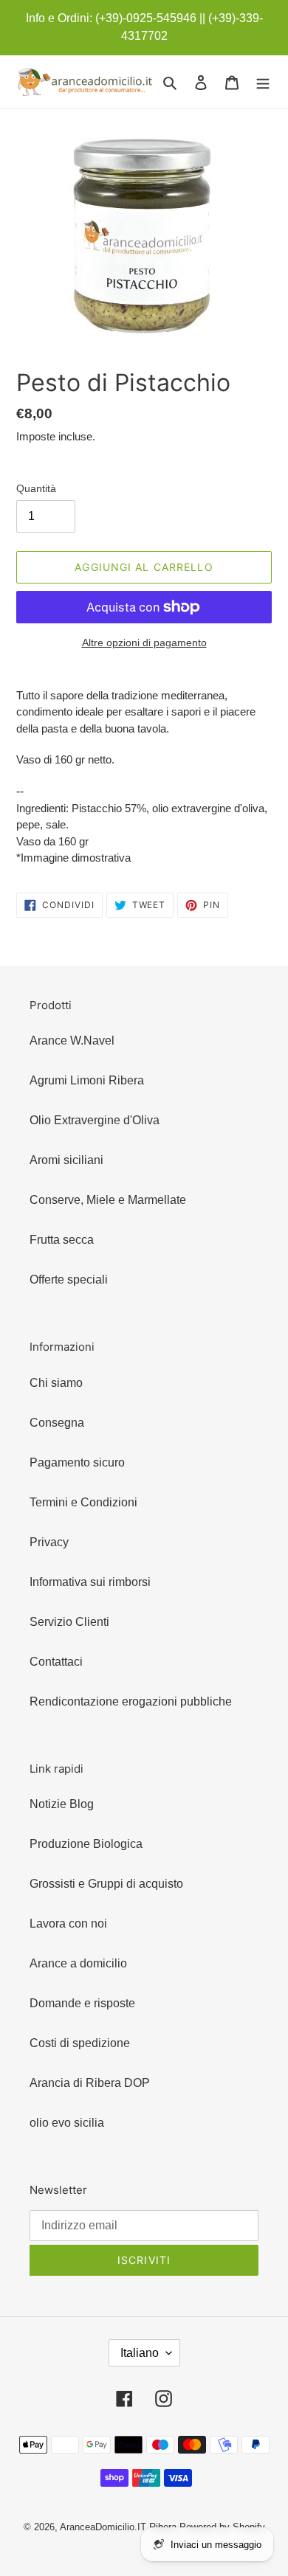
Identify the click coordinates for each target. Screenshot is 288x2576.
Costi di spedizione (80, 2043)
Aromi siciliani (66, 1160)
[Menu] (263, 82)
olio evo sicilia (67, 2123)
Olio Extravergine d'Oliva (95, 1120)
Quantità (36, 488)
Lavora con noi (68, 1924)
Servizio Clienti (69, 1622)
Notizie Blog (62, 1804)
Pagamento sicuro (77, 1462)
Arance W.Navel (72, 1041)
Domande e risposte (82, 2003)
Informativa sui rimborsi (90, 1582)
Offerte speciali (69, 1280)
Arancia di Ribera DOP (90, 2083)
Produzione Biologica (86, 1844)
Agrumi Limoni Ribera (87, 1080)
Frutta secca (62, 1240)
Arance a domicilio (78, 1963)
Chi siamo (56, 1383)
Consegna (57, 1423)
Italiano (140, 2353)
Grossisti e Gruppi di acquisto (106, 1884)
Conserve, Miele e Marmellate (108, 1200)
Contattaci (56, 1662)
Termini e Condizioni (83, 1502)
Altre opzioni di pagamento (144, 643)
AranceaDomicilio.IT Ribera (118, 2527)
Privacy (49, 1542)
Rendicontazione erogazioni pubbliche (131, 1701)
